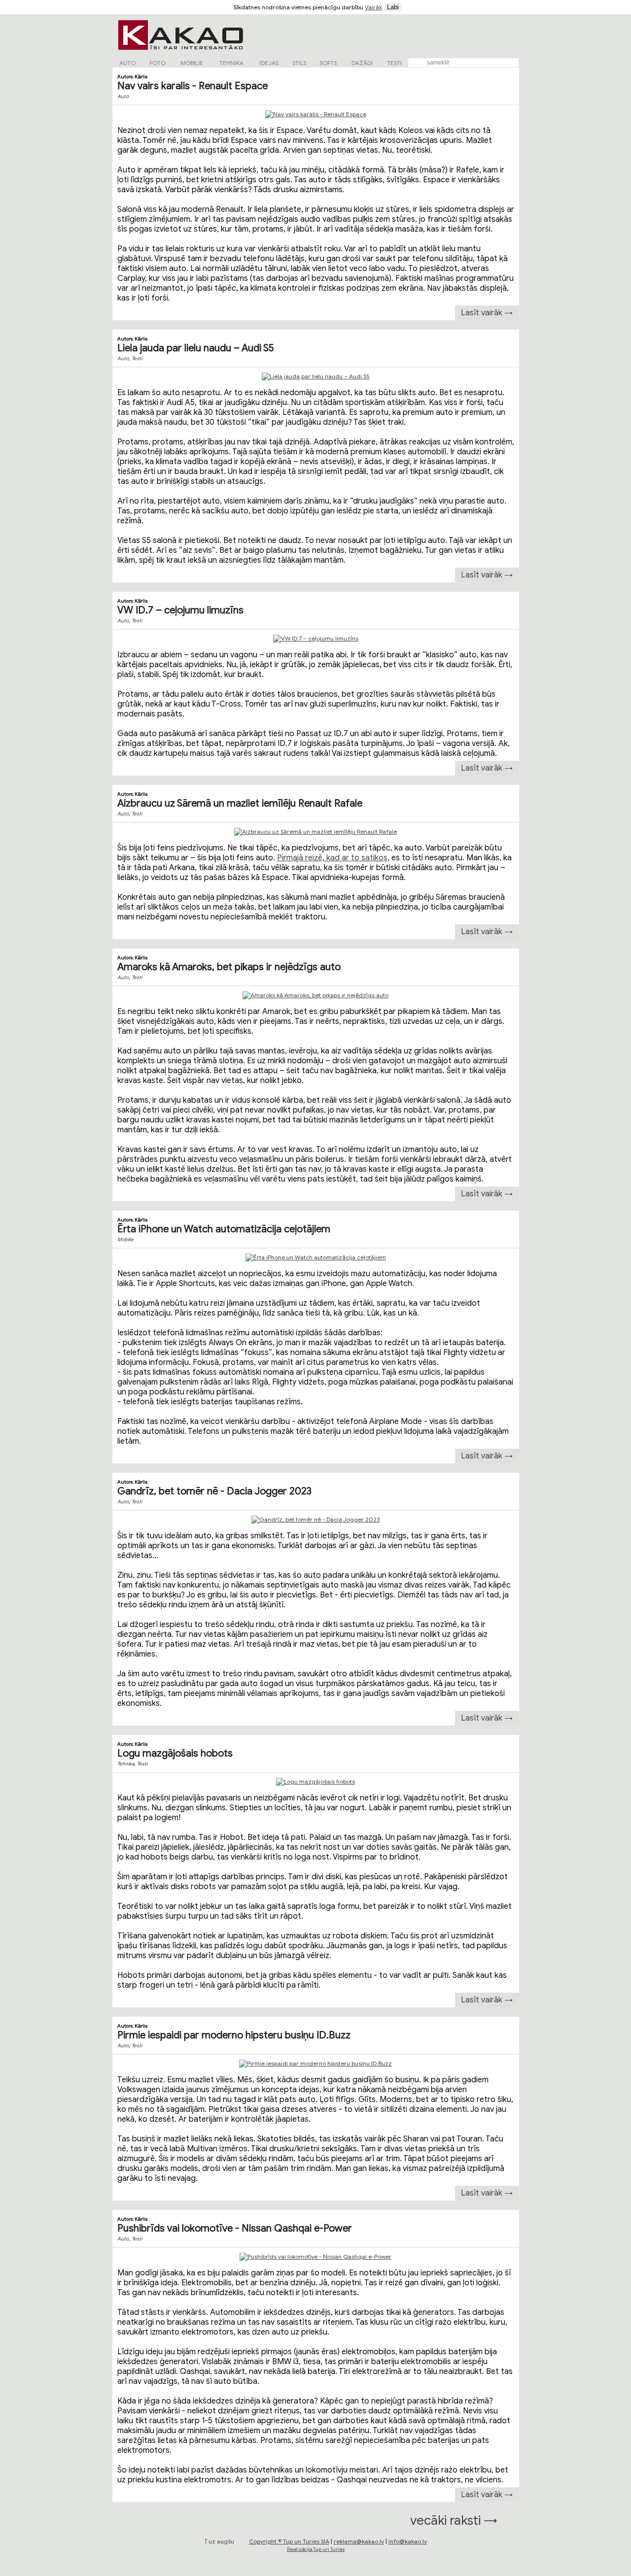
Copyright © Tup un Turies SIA (289, 2541)
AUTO (127, 63)
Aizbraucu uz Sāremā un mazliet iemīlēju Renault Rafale (240, 803)
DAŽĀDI (362, 63)
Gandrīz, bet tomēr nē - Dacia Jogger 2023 (214, 1491)
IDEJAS (269, 63)
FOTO (158, 63)
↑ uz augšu (219, 2541)
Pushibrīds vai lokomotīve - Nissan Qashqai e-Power (235, 2228)
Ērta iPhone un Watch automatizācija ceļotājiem (224, 1229)
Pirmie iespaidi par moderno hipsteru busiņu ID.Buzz (234, 2035)
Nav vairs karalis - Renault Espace (193, 86)
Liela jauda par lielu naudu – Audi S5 (196, 348)
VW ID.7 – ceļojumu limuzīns (180, 610)
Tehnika (126, 1764)
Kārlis (141, 77)
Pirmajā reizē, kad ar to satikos (332, 858)
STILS (299, 63)
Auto (123, 96)
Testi (137, 358)
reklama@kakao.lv (359, 2541)
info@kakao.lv (408, 2541)
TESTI (394, 63)
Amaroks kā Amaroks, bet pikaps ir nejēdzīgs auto (229, 967)
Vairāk (373, 7)
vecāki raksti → (454, 2520)
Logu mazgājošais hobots (175, 1753)
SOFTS (328, 63)
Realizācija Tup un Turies (316, 2549)
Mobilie (125, 1239)
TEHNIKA (231, 63)
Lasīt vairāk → (487, 313)
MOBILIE (192, 63)
